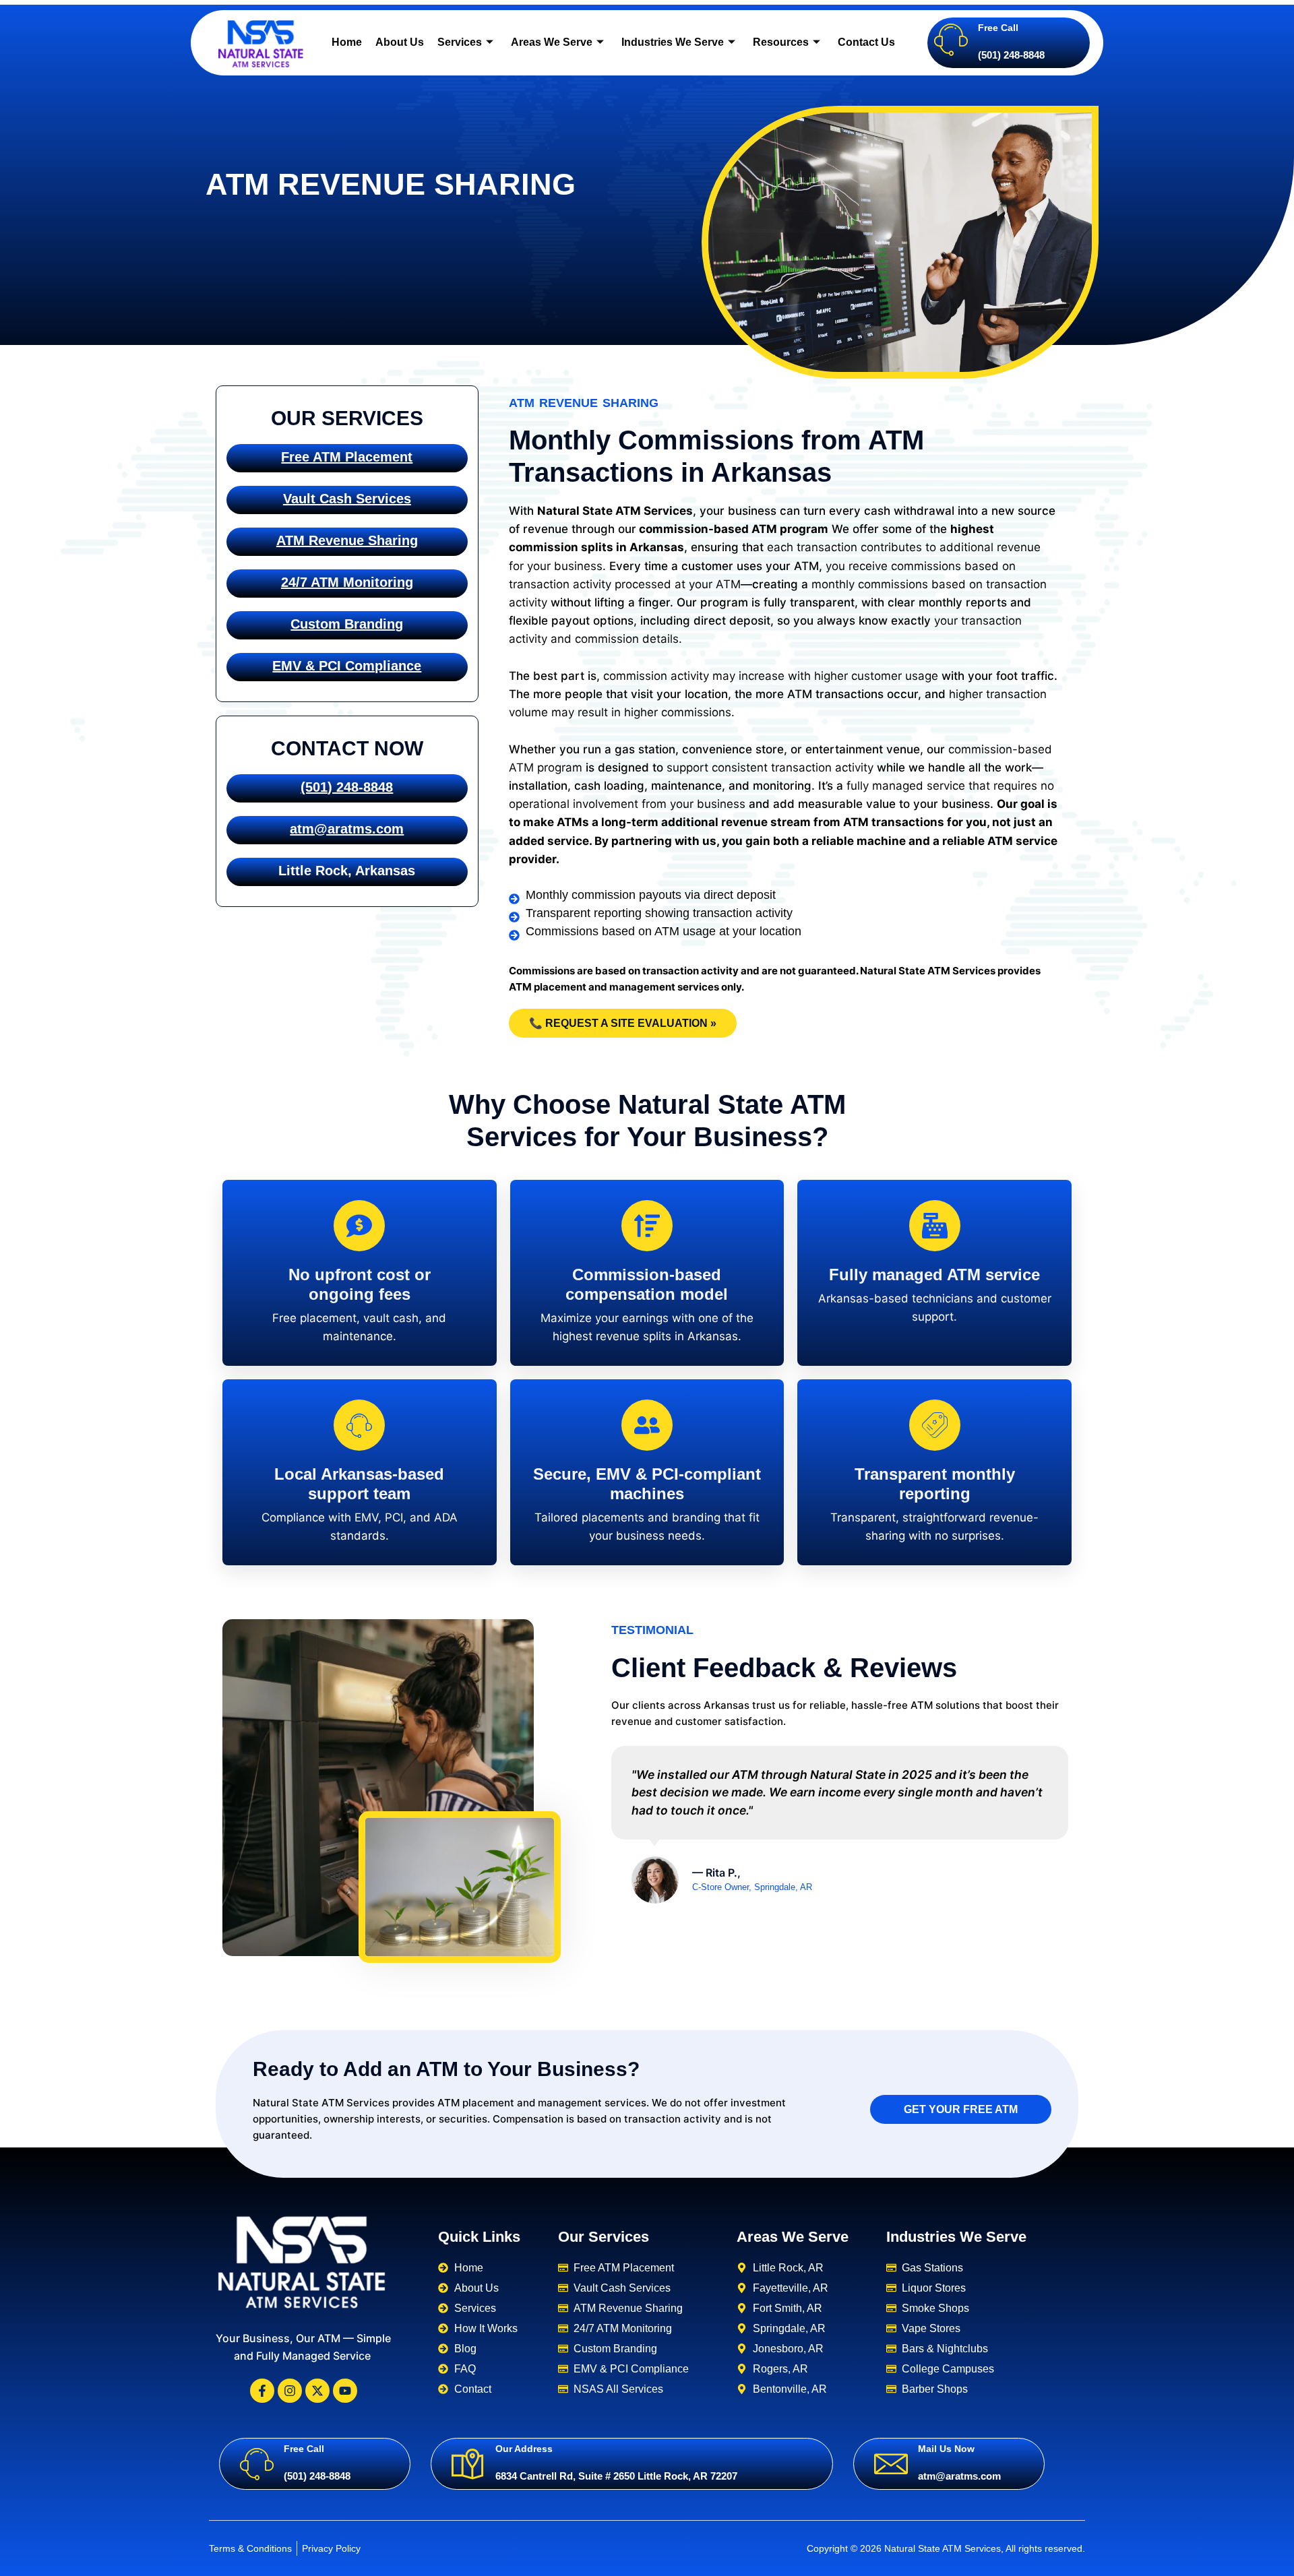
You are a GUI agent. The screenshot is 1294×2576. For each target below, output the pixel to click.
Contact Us (866, 42)
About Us (400, 42)
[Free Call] (951, 39)
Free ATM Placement (347, 457)
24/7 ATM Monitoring (347, 582)
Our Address (524, 2449)
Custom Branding (347, 624)
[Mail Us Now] (891, 2463)
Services (460, 42)
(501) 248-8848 (347, 787)
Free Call (998, 28)
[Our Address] (468, 2463)
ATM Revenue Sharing (347, 540)
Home (347, 42)
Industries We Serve (673, 42)
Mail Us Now (946, 2449)
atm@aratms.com (347, 829)
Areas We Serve (552, 42)
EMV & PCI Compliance (347, 666)
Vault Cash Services (347, 499)
